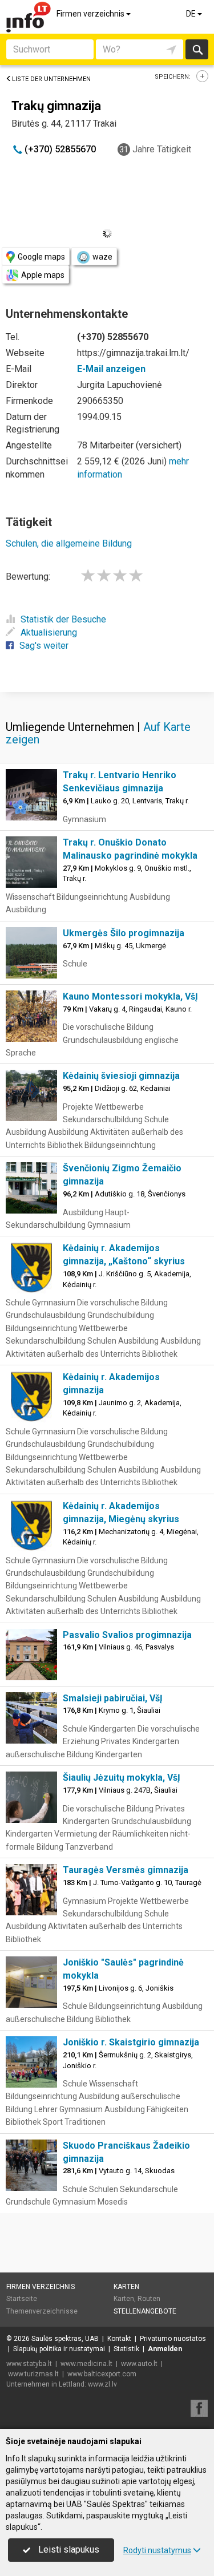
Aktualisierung (49, 632)
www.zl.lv (102, 2384)
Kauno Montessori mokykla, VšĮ (130, 996)
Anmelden (165, 2349)
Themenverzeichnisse (42, 2311)
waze (102, 257)
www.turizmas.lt (33, 2374)
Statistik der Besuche (63, 619)
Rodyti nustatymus (157, 2550)
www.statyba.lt (29, 2364)
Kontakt (119, 2339)
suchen (197, 49)
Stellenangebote (145, 2311)
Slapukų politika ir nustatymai (59, 2349)
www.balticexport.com (102, 2374)
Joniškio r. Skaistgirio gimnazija (131, 2042)
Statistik (126, 2349)
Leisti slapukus (68, 2549)
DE (192, 14)
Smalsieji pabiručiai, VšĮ (113, 1698)
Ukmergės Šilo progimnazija (124, 933)
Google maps (41, 257)
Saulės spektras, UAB (65, 2339)
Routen (149, 2299)
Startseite (22, 2299)
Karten (126, 2287)
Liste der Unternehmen (51, 79)
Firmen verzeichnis (91, 14)
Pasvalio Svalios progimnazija (127, 1635)
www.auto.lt (139, 2364)
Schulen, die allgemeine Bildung (69, 543)
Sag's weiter (44, 646)
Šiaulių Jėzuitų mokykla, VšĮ (122, 1778)
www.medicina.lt (86, 2364)
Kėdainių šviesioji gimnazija (121, 1076)
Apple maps (43, 275)
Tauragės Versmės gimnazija (126, 1870)
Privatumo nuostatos (173, 2339)
